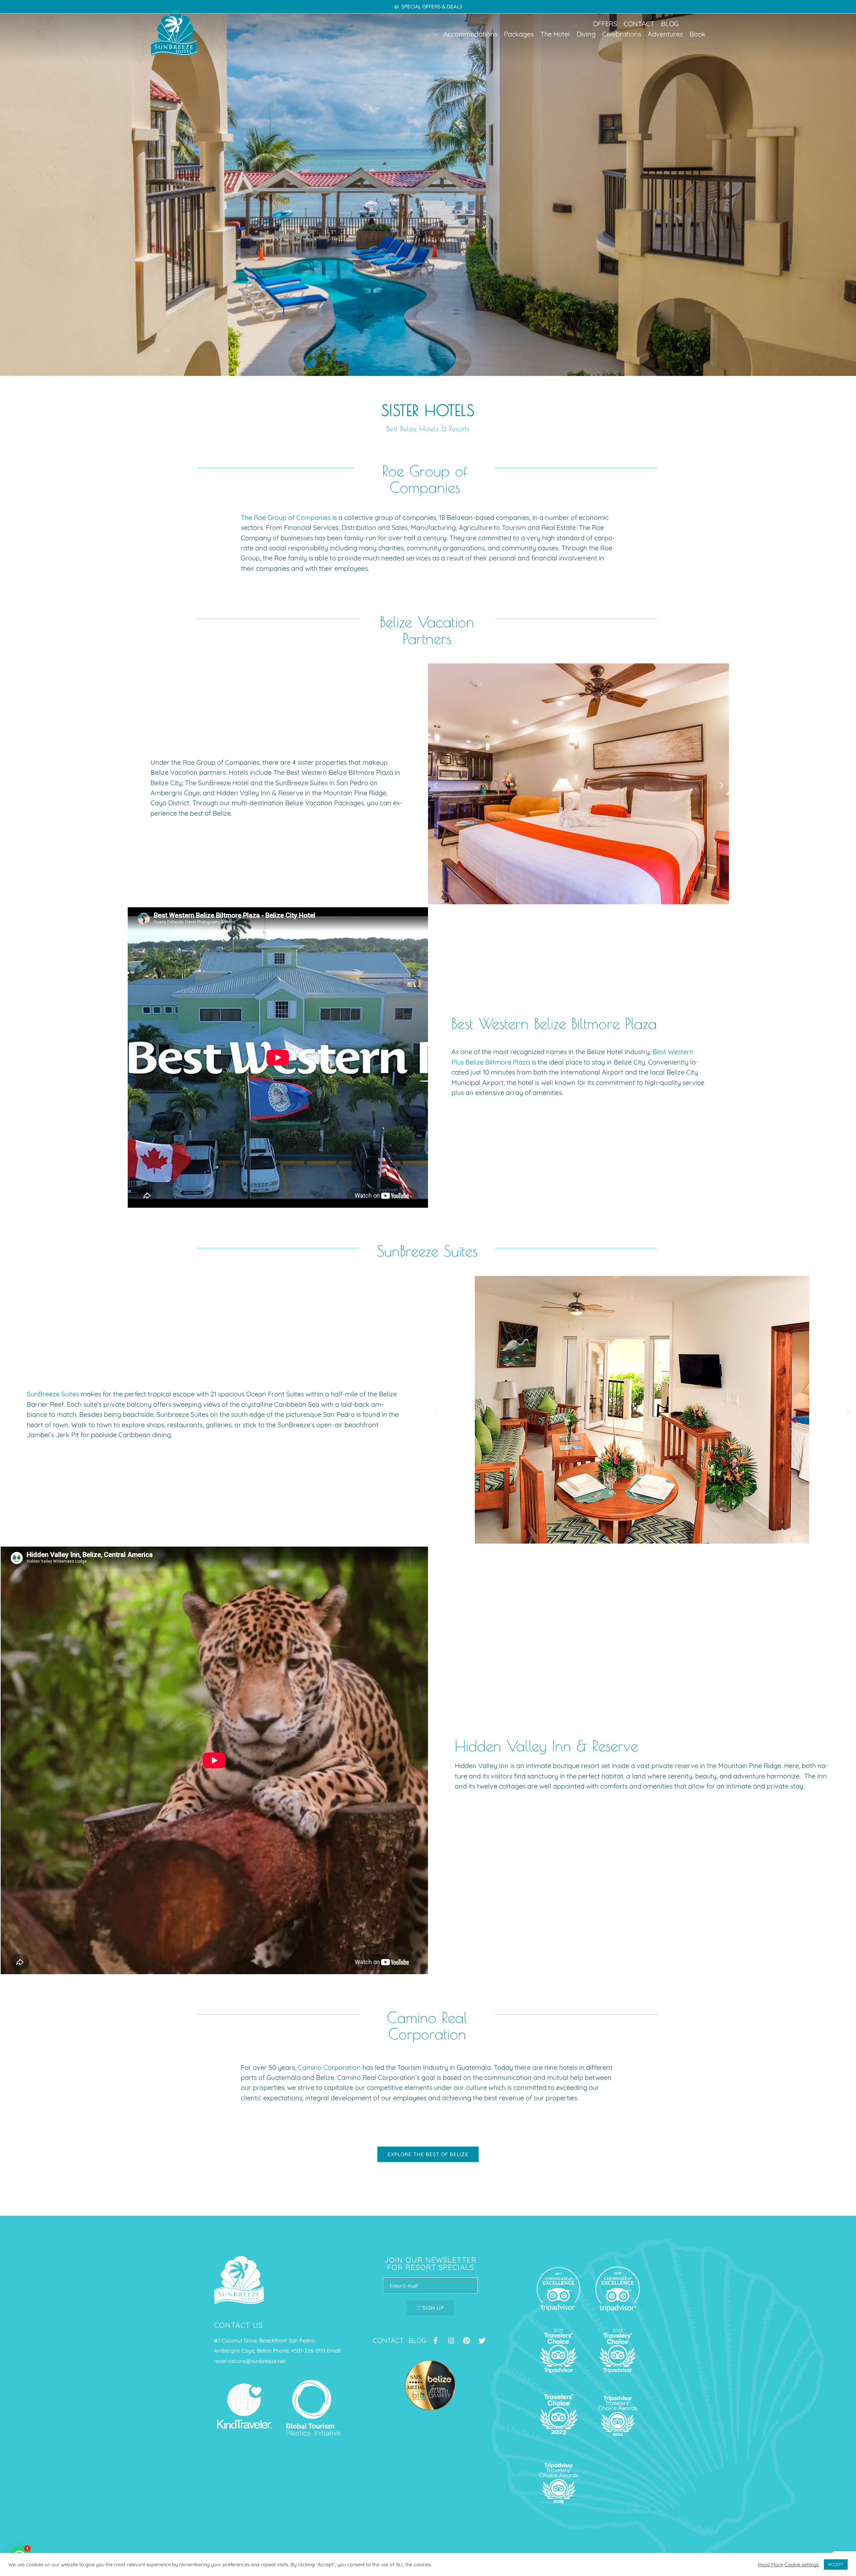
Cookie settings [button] (802, 2565)
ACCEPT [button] (836, 2564)
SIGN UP (432, 2308)
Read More (770, 2565)
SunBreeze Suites (53, 1394)
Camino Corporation (330, 2067)
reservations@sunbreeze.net (250, 2361)
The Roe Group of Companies (286, 517)
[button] (470, 34)
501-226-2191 (310, 2351)
